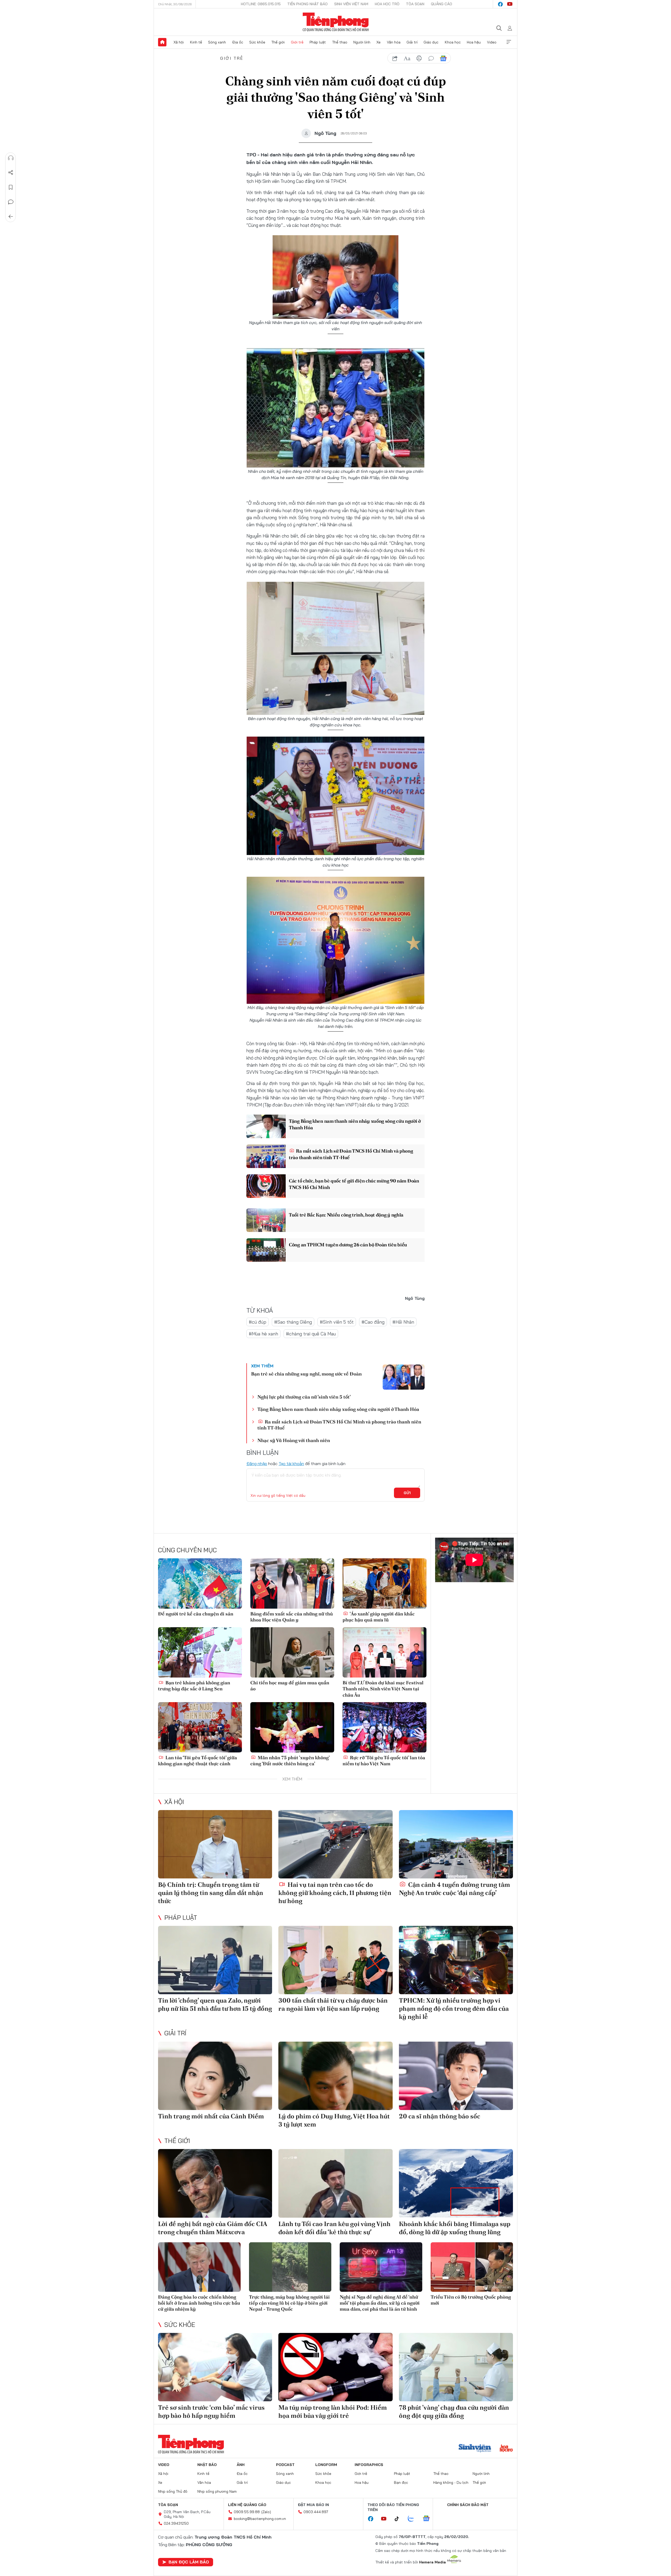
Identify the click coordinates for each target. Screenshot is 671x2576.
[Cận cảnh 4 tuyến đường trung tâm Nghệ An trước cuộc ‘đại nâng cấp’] (456, 1844)
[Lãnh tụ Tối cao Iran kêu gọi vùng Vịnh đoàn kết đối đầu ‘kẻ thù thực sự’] (335, 2183)
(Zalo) (266, 2512)
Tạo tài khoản (291, 1464)
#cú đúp (258, 1322)
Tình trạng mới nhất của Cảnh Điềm (211, 2116)
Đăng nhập (257, 1464)
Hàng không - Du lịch (451, 2482)
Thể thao (340, 42)
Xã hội (179, 42)
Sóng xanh (217, 42)
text (407, 58)
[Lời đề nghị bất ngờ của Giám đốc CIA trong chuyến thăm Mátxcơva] (215, 2183)
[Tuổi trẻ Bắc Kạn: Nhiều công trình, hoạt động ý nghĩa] (266, 1220)
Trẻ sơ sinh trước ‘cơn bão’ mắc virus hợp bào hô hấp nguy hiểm (211, 2411)
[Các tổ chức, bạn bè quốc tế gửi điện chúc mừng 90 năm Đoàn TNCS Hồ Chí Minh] (266, 1186)
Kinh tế (196, 42)
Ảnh (241, 2465)
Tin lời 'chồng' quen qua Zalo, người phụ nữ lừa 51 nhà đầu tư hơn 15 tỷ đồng (215, 2004)
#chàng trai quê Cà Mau (311, 1334)
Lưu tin (11, 187)
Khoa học (453, 42)
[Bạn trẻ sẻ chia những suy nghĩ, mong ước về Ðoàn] (404, 1377)
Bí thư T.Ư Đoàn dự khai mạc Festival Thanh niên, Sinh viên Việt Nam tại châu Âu (383, 1689)
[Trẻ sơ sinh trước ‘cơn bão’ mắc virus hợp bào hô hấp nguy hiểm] (215, 2367)
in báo (419, 58)
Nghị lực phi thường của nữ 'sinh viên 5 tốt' (304, 1397)
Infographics (369, 2465)
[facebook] (500, 4)
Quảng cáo (442, 4)
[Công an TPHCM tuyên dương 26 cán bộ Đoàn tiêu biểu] (266, 1250)
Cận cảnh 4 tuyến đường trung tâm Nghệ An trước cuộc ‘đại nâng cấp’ (454, 1889)
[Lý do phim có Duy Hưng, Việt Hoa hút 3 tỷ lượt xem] (335, 2076)
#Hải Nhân (403, 1322)
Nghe (11, 158)
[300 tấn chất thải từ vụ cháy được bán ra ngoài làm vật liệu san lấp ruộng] (335, 1960)
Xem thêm (509, 42)
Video (492, 42)
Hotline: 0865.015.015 (261, 4)
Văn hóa (394, 42)
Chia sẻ (11, 173)
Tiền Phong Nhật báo (307, 4)
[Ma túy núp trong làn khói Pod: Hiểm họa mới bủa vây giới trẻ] (335, 2367)
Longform (326, 2465)
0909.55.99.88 (247, 2512)
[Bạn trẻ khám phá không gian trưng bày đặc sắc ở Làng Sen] (200, 1652)
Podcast (285, 2465)
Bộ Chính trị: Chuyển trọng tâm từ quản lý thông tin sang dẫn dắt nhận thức (211, 1893)
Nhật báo (207, 2465)
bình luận (431, 58)
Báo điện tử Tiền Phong (336, 22)
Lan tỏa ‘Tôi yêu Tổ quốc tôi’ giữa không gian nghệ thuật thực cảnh (197, 1761)
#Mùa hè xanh (263, 1334)
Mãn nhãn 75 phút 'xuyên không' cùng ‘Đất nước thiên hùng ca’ (290, 1761)
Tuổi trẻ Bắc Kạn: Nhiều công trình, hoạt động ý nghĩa (346, 1215)
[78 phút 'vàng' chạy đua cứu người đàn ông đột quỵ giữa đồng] (456, 2367)
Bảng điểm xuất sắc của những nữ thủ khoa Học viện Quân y (292, 1617)
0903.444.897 (316, 2512)
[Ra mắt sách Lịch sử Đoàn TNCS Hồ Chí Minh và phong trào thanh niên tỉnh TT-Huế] (266, 1156)
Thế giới (278, 42)
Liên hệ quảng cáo (247, 2505)
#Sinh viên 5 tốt (337, 1322)
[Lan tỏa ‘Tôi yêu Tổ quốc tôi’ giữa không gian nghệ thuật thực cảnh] (200, 1727)
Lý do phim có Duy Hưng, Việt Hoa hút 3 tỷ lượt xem (334, 2120)
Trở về (11, 217)
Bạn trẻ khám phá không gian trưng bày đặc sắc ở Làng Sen (194, 1686)
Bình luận (11, 202)
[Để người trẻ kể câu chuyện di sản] (200, 1583)
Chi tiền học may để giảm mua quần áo (290, 1686)
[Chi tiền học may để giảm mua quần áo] (292, 1652)
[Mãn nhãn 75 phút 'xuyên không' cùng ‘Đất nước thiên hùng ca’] (292, 1727)
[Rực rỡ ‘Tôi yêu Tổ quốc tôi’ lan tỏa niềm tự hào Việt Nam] (385, 1727)
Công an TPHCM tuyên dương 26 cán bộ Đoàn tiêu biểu (348, 1245)
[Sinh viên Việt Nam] (475, 2449)
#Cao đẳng (373, 1322)
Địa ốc (238, 42)
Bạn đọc (401, 2482)
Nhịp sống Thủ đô (173, 2491)
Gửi (407, 1493)
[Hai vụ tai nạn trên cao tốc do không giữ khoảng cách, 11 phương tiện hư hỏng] (335, 1844)
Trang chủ (162, 42)
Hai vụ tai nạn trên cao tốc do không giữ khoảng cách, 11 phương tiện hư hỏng (335, 1893)
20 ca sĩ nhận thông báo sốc (440, 2116)
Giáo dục (431, 42)
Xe (378, 42)
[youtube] (510, 4)
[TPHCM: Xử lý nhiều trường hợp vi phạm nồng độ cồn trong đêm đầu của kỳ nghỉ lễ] (456, 1960)
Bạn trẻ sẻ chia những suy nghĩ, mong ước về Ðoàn (306, 1374)
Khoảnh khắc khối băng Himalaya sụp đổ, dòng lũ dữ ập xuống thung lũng (455, 2228)
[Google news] (429, 2519)
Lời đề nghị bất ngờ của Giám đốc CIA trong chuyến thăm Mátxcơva (213, 2228)
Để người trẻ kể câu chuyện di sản (196, 1614)
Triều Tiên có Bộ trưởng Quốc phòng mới (471, 2300)
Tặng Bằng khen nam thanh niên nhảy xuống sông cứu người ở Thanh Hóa (355, 1124)
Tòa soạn (415, 4)
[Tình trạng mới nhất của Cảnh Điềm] (215, 2076)
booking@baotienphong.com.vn (260, 2519)
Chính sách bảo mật (468, 2505)
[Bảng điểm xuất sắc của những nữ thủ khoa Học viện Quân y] (292, 1583)
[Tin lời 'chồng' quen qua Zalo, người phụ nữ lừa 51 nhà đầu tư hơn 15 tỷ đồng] (215, 1960)
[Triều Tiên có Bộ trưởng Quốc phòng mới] (472, 2267)
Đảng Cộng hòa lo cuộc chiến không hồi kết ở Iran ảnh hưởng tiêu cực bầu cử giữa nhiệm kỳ (199, 2303)
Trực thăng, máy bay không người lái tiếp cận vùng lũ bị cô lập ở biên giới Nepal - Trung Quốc (289, 2303)
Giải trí (412, 42)
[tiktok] (399, 2519)
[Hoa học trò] (506, 2449)
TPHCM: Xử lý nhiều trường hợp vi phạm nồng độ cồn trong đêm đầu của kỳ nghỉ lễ (454, 2008)
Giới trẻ (297, 42)
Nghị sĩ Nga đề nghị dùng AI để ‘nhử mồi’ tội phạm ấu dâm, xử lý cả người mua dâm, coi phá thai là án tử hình (380, 2303)
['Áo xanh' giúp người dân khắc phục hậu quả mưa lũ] (385, 1583)
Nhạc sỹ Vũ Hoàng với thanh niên (294, 1440)
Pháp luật (318, 42)
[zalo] (414, 2519)
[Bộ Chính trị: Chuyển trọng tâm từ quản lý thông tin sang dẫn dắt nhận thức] (215, 1844)
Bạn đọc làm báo (189, 2562)
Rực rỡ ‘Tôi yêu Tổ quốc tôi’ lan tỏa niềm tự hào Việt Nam (384, 1761)
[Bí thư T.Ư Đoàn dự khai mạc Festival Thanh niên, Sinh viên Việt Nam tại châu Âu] (385, 1652)
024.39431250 (176, 2523)
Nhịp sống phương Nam (217, 2491)
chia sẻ (395, 58)
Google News (443, 58)
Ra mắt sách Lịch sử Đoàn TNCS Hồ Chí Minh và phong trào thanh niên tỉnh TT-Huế (351, 1154)
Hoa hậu (474, 42)
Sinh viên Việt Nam (351, 4)
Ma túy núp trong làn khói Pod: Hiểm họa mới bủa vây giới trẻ (333, 2411)
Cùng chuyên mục (187, 1550)
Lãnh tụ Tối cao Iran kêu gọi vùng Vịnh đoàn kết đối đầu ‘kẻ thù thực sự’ (334, 2228)
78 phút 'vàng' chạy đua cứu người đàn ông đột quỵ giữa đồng (454, 2411)
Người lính (362, 42)
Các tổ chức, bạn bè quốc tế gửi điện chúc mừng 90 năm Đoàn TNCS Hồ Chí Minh (354, 1184)
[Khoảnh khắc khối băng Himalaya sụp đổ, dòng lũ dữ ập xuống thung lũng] (456, 2183)
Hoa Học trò (387, 4)
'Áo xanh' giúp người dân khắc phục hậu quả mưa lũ (379, 1617)
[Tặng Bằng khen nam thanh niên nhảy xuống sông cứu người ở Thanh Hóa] (266, 1126)
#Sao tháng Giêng (293, 1322)
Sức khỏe (257, 42)
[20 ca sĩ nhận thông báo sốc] (456, 2076)
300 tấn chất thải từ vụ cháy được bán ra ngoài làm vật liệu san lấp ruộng (333, 2004)
